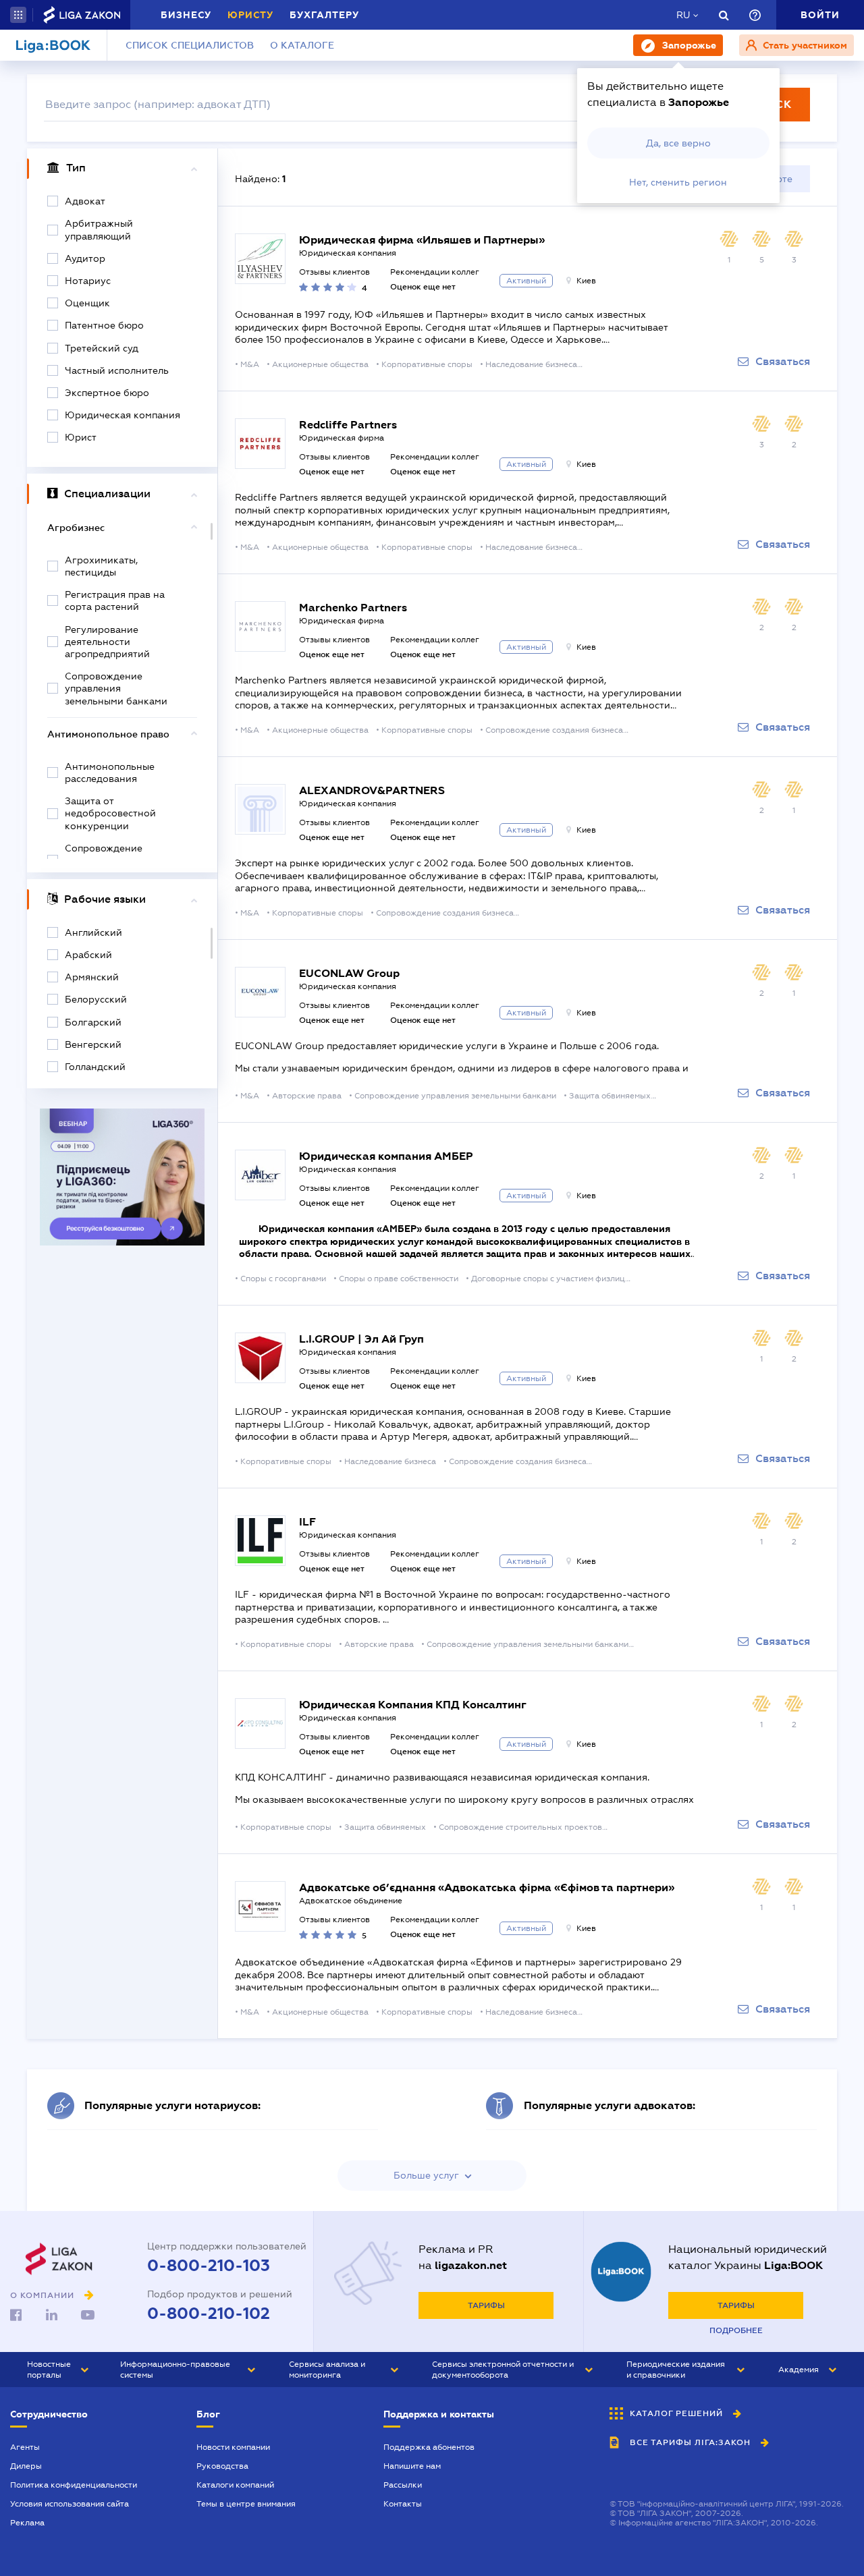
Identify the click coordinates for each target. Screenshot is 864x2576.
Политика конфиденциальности (74, 2485)
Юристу (250, 15)
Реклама (27, 2523)
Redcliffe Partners (348, 425)
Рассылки (403, 2485)
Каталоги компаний (235, 2485)
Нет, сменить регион (678, 182)
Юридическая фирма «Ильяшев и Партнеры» (422, 240)
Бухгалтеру (324, 15)
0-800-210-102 (209, 2314)
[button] (18, 15)
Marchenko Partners (353, 608)
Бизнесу (186, 15)
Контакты (403, 2504)
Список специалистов (190, 45)
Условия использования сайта (70, 2504)
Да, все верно (678, 143)
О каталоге (302, 45)
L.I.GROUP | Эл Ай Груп (361, 1339)
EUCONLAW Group (349, 973)
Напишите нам (412, 2466)
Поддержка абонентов (429, 2447)
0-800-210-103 (209, 2266)
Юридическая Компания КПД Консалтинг (413, 1705)
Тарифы (486, 2305)
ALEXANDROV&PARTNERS (372, 790)
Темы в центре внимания (246, 2504)
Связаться (783, 362)
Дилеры (26, 2466)
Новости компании (233, 2447)
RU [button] (683, 15)
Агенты (25, 2447)
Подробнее (736, 2330)
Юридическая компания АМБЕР (386, 1156)
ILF (307, 1522)
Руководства (222, 2466)
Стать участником (804, 45)
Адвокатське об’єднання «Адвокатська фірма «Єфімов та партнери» (487, 1887)
